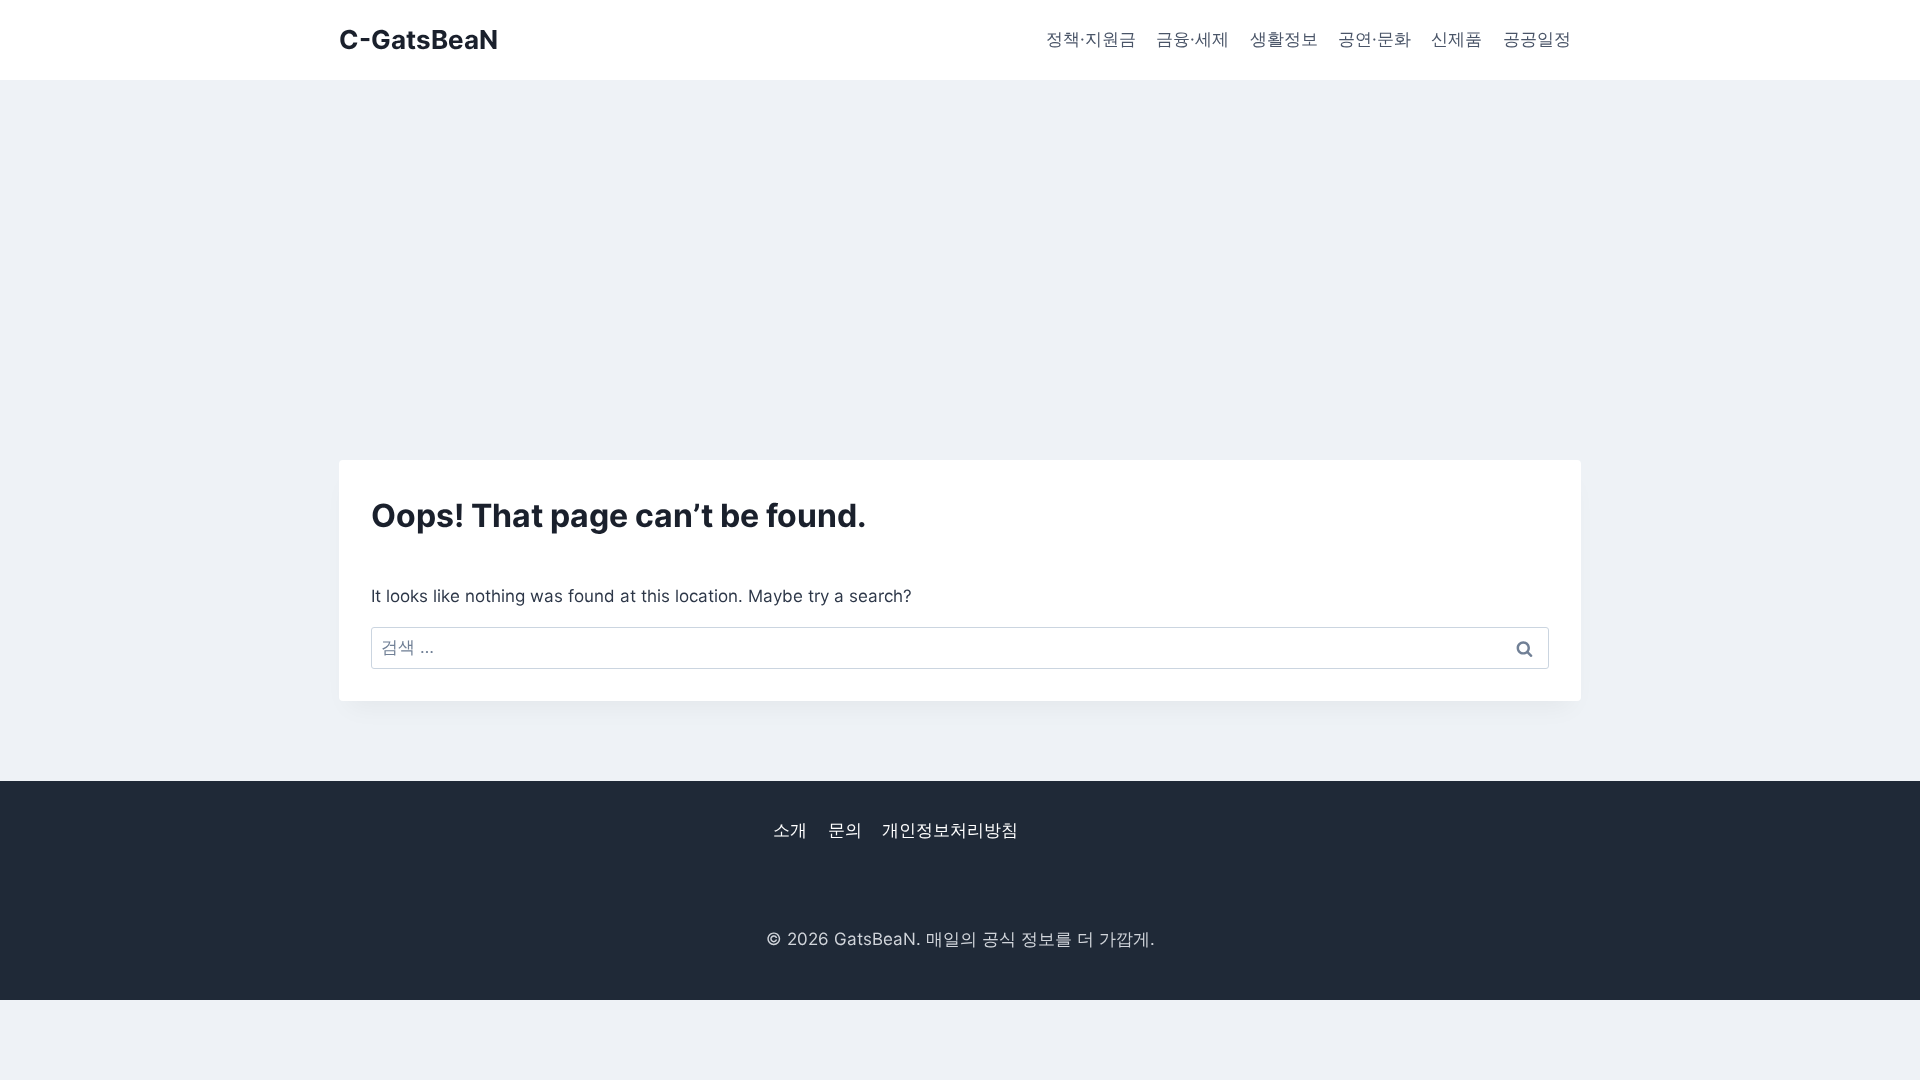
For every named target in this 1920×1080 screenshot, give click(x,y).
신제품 (1456, 39)
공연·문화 (1374, 39)
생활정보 (1284, 39)
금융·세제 (1192, 39)
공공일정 (1537, 39)
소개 (790, 830)
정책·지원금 (1091, 39)
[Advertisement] (960, 230)
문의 (845, 830)
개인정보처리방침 (950, 830)
